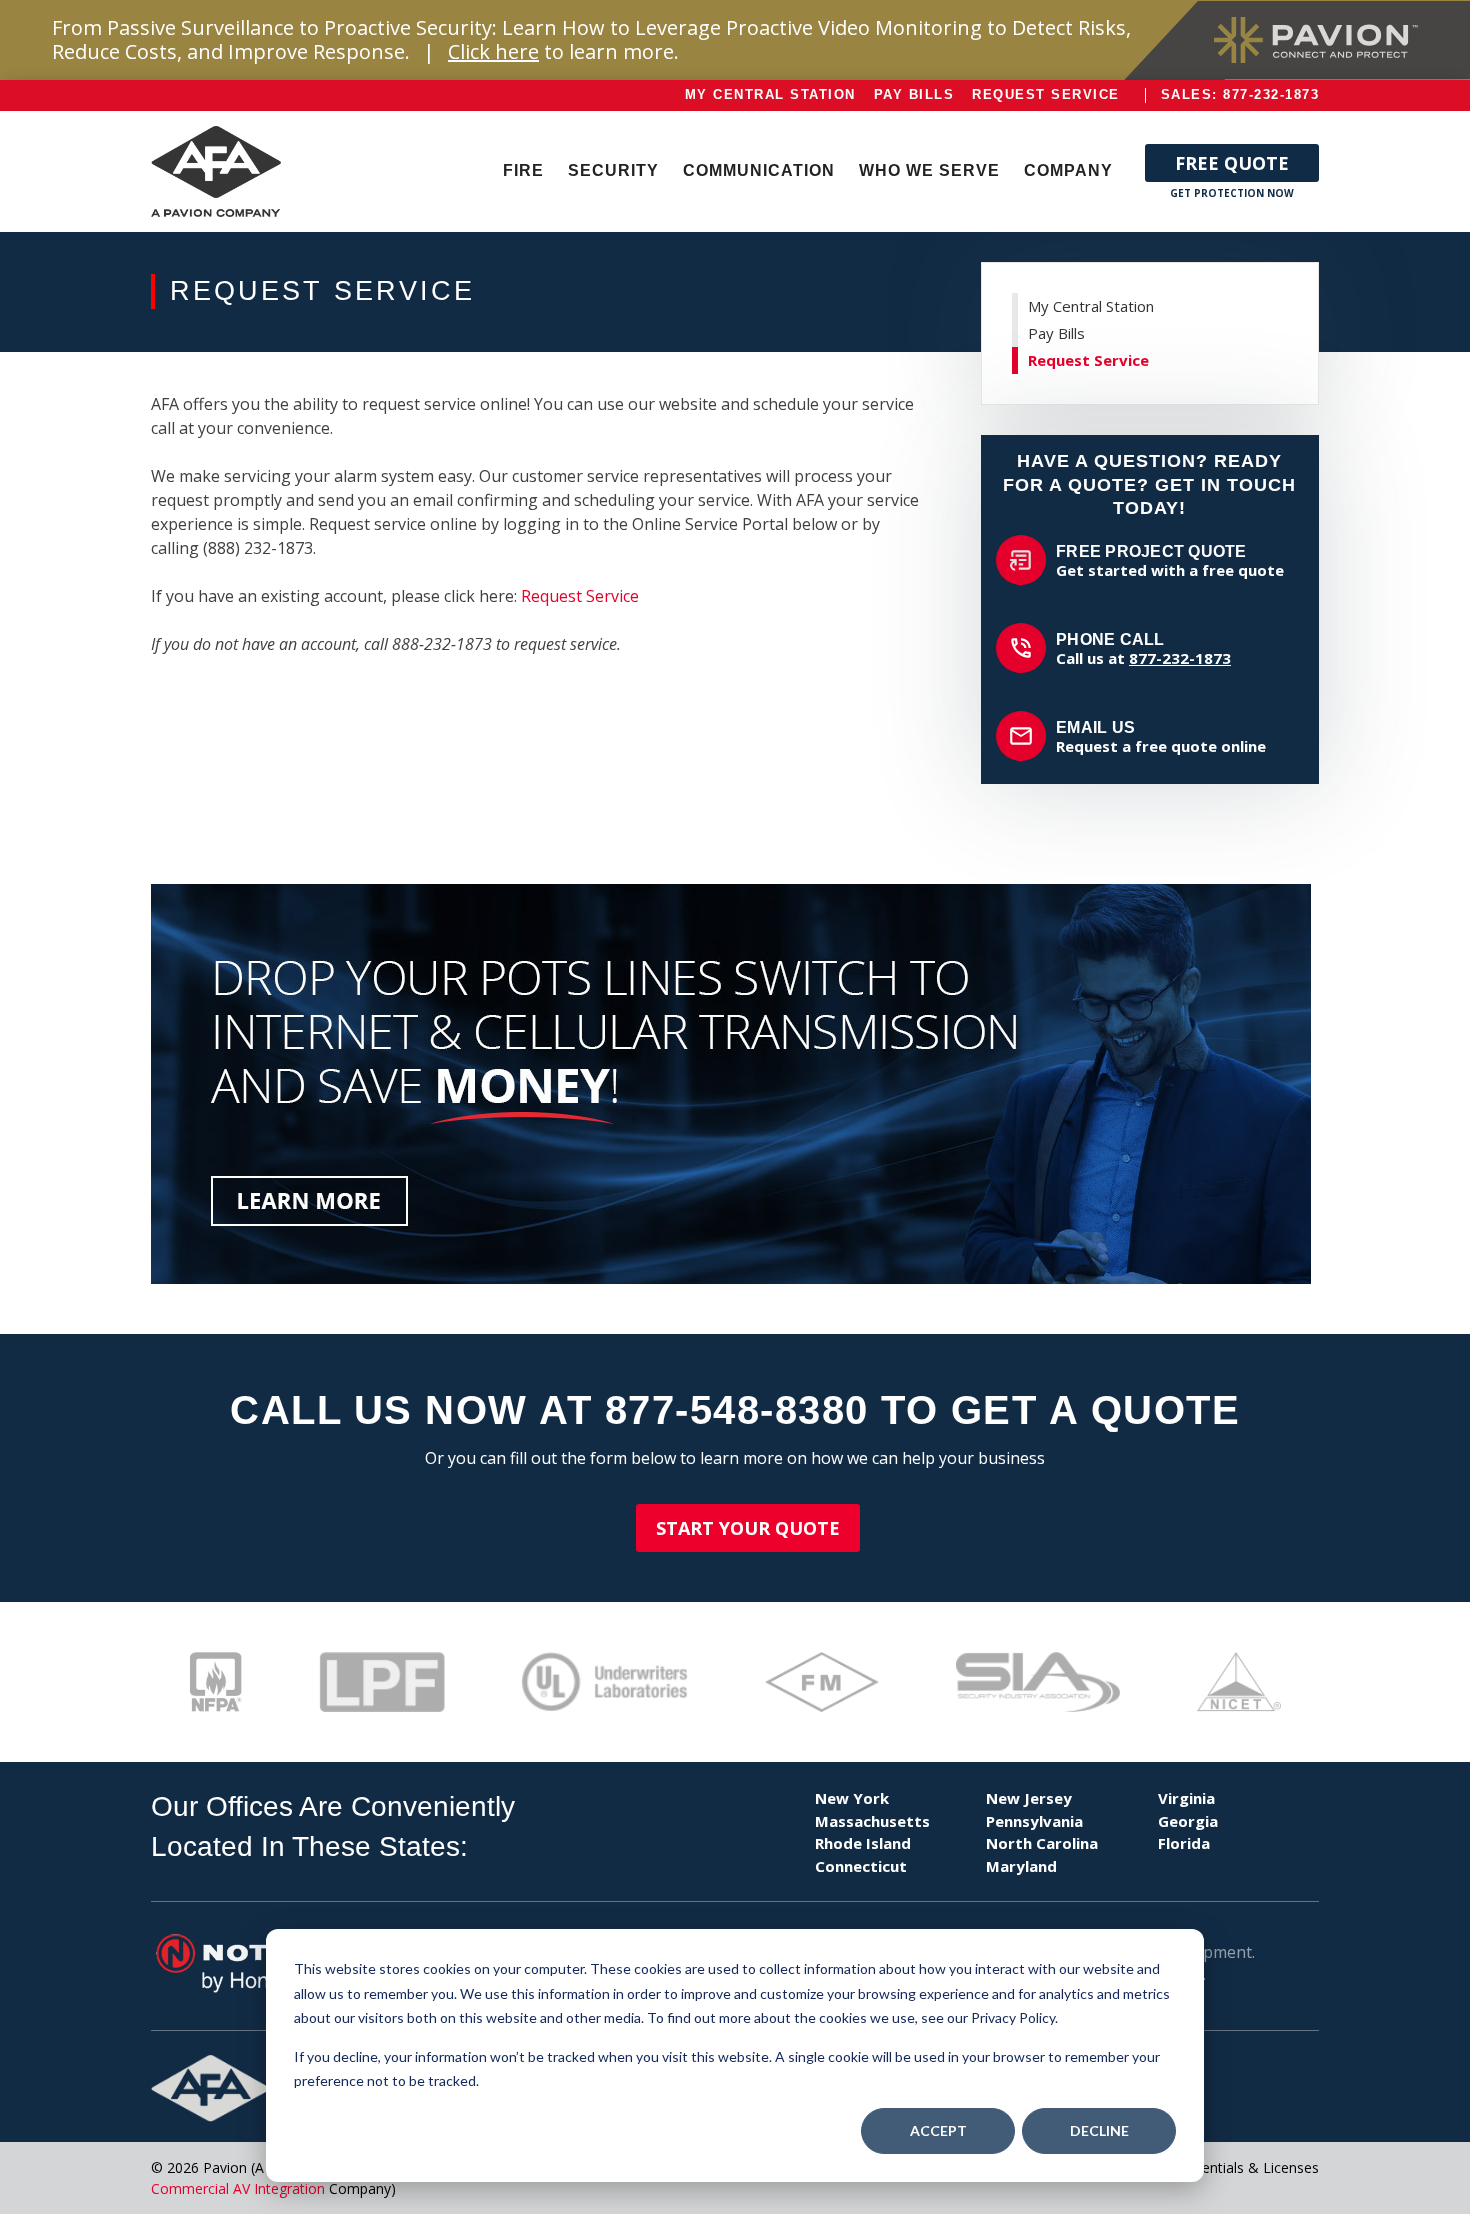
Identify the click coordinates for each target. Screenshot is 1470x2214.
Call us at (1143, 649)
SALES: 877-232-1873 (1240, 95)
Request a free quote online (1161, 737)
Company (1068, 170)
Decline (1099, 2130)
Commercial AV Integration (238, 2188)
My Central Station (770, 95)
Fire (523, 170)
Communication (759, 170)
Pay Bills (914, 95)
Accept (938, 2130)
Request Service (1046, 95)
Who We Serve (929, 170)
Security (613, 170)
